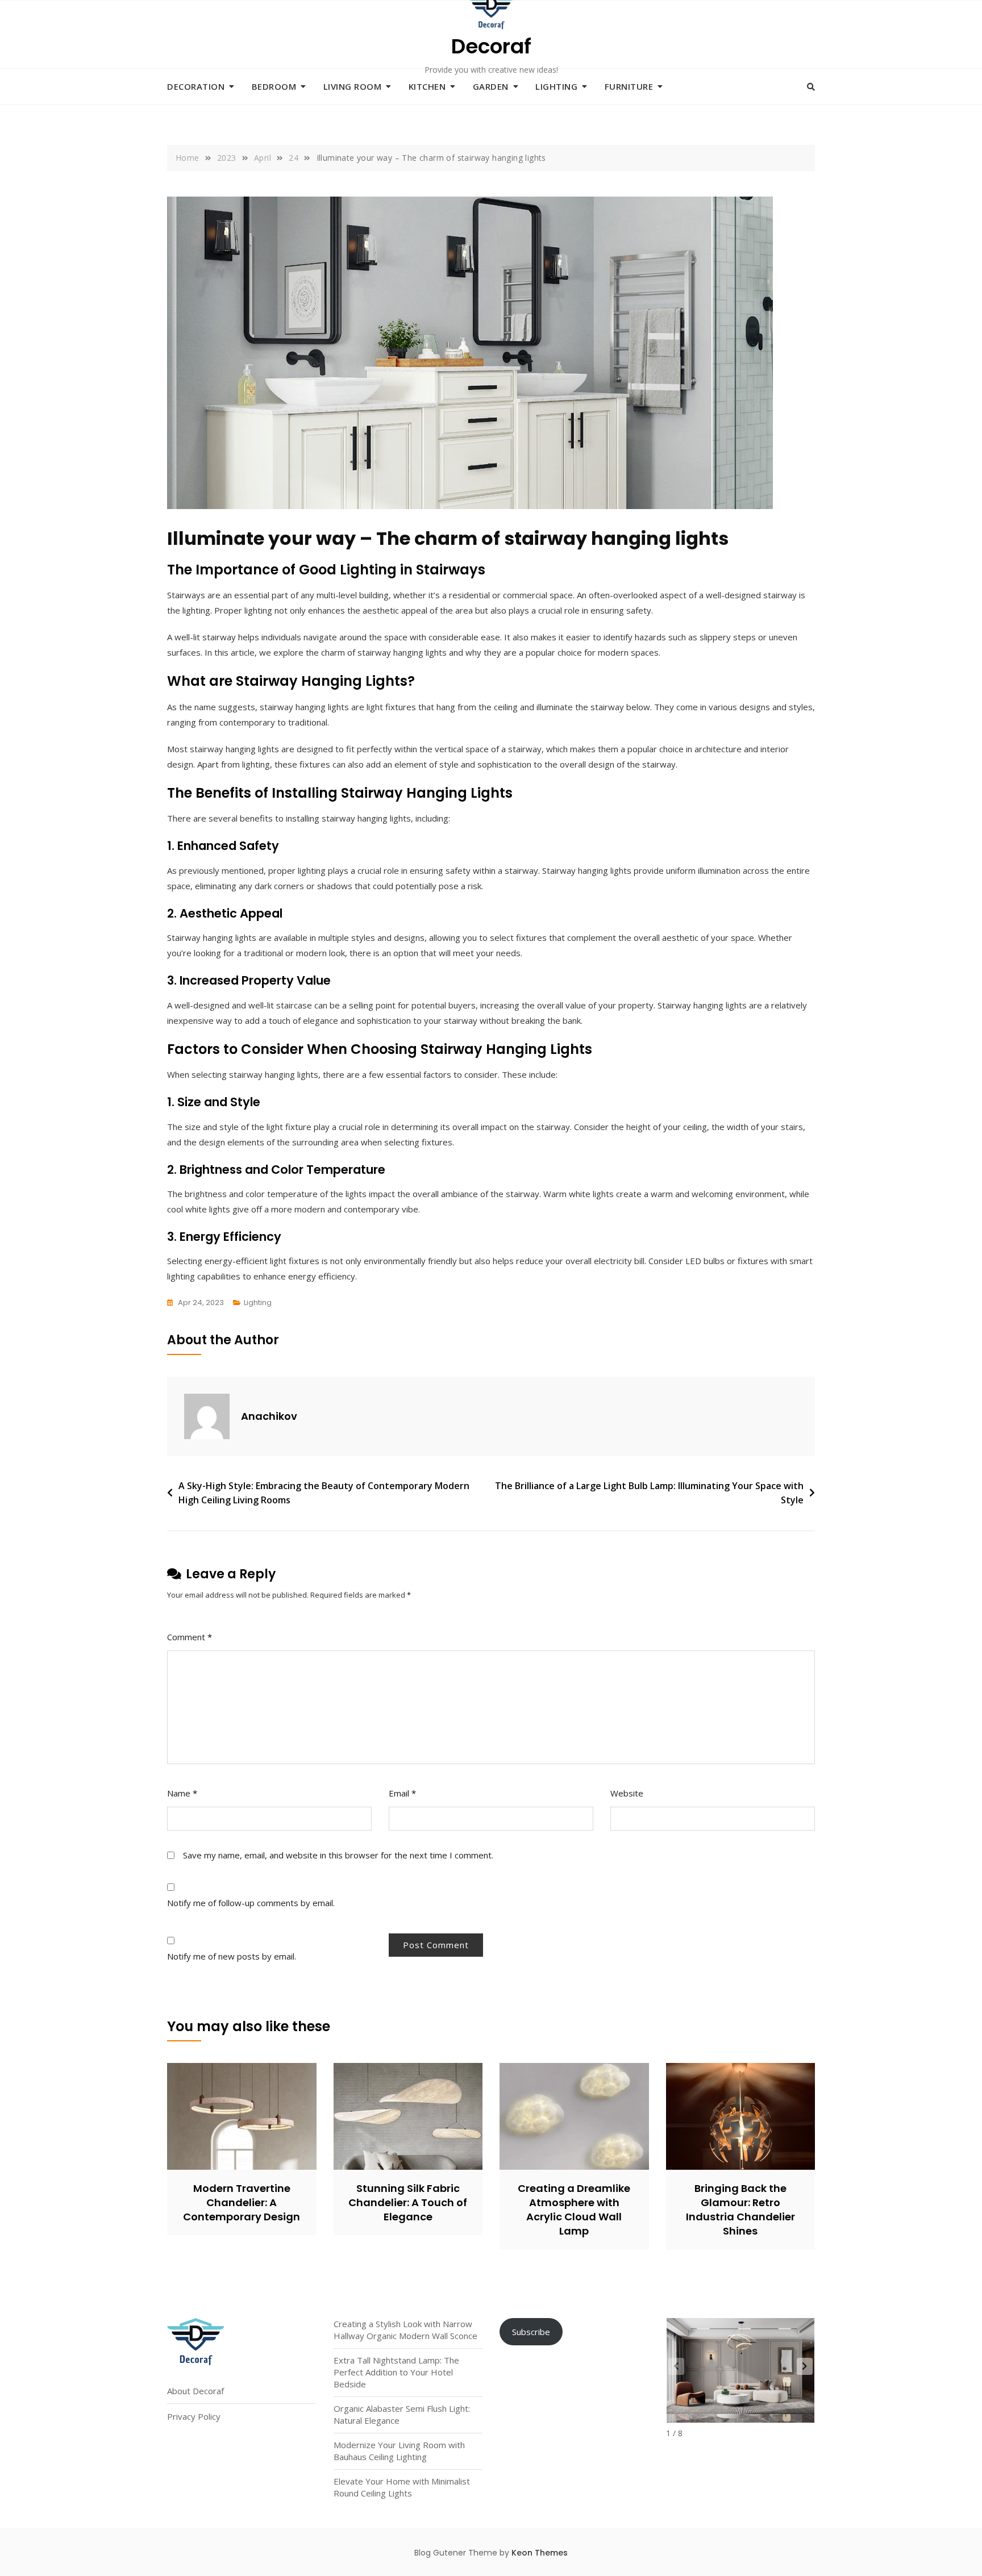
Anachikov (269, 1416)
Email (402, 1793)
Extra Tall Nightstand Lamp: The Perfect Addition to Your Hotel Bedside (396, 2372)
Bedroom (274, 86)
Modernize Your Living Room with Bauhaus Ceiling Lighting (399, 2451)
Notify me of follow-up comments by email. (251, 1903)
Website (627, 1793)
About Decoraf (195, 2391)
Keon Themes (540, 2553)
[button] (805, 2366)
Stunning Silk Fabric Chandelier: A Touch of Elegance (408, 2202)
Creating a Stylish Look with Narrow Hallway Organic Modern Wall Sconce (405, 2330)
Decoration (196, 86)
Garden (491, 86)
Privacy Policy (194, 2416)
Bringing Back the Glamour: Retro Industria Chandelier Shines (740, 2210)
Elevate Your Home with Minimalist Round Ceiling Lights (402, 2487)
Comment (190, 1637)
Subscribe (531, 2332)
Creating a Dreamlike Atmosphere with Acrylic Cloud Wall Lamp (574, 2210)
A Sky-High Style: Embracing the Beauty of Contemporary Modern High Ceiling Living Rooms (324, 1493)
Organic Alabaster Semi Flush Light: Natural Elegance (402, 2414)
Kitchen (427, 86)
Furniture (629, 86)
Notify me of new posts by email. (232, 1956)
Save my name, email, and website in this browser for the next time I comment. (338, 1855)
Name (182, 1793)
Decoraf (491, 46)
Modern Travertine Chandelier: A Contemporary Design (242, 2202)
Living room (353, 86)
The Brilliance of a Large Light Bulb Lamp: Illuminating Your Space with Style (649, 1493)
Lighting (556, 86)
